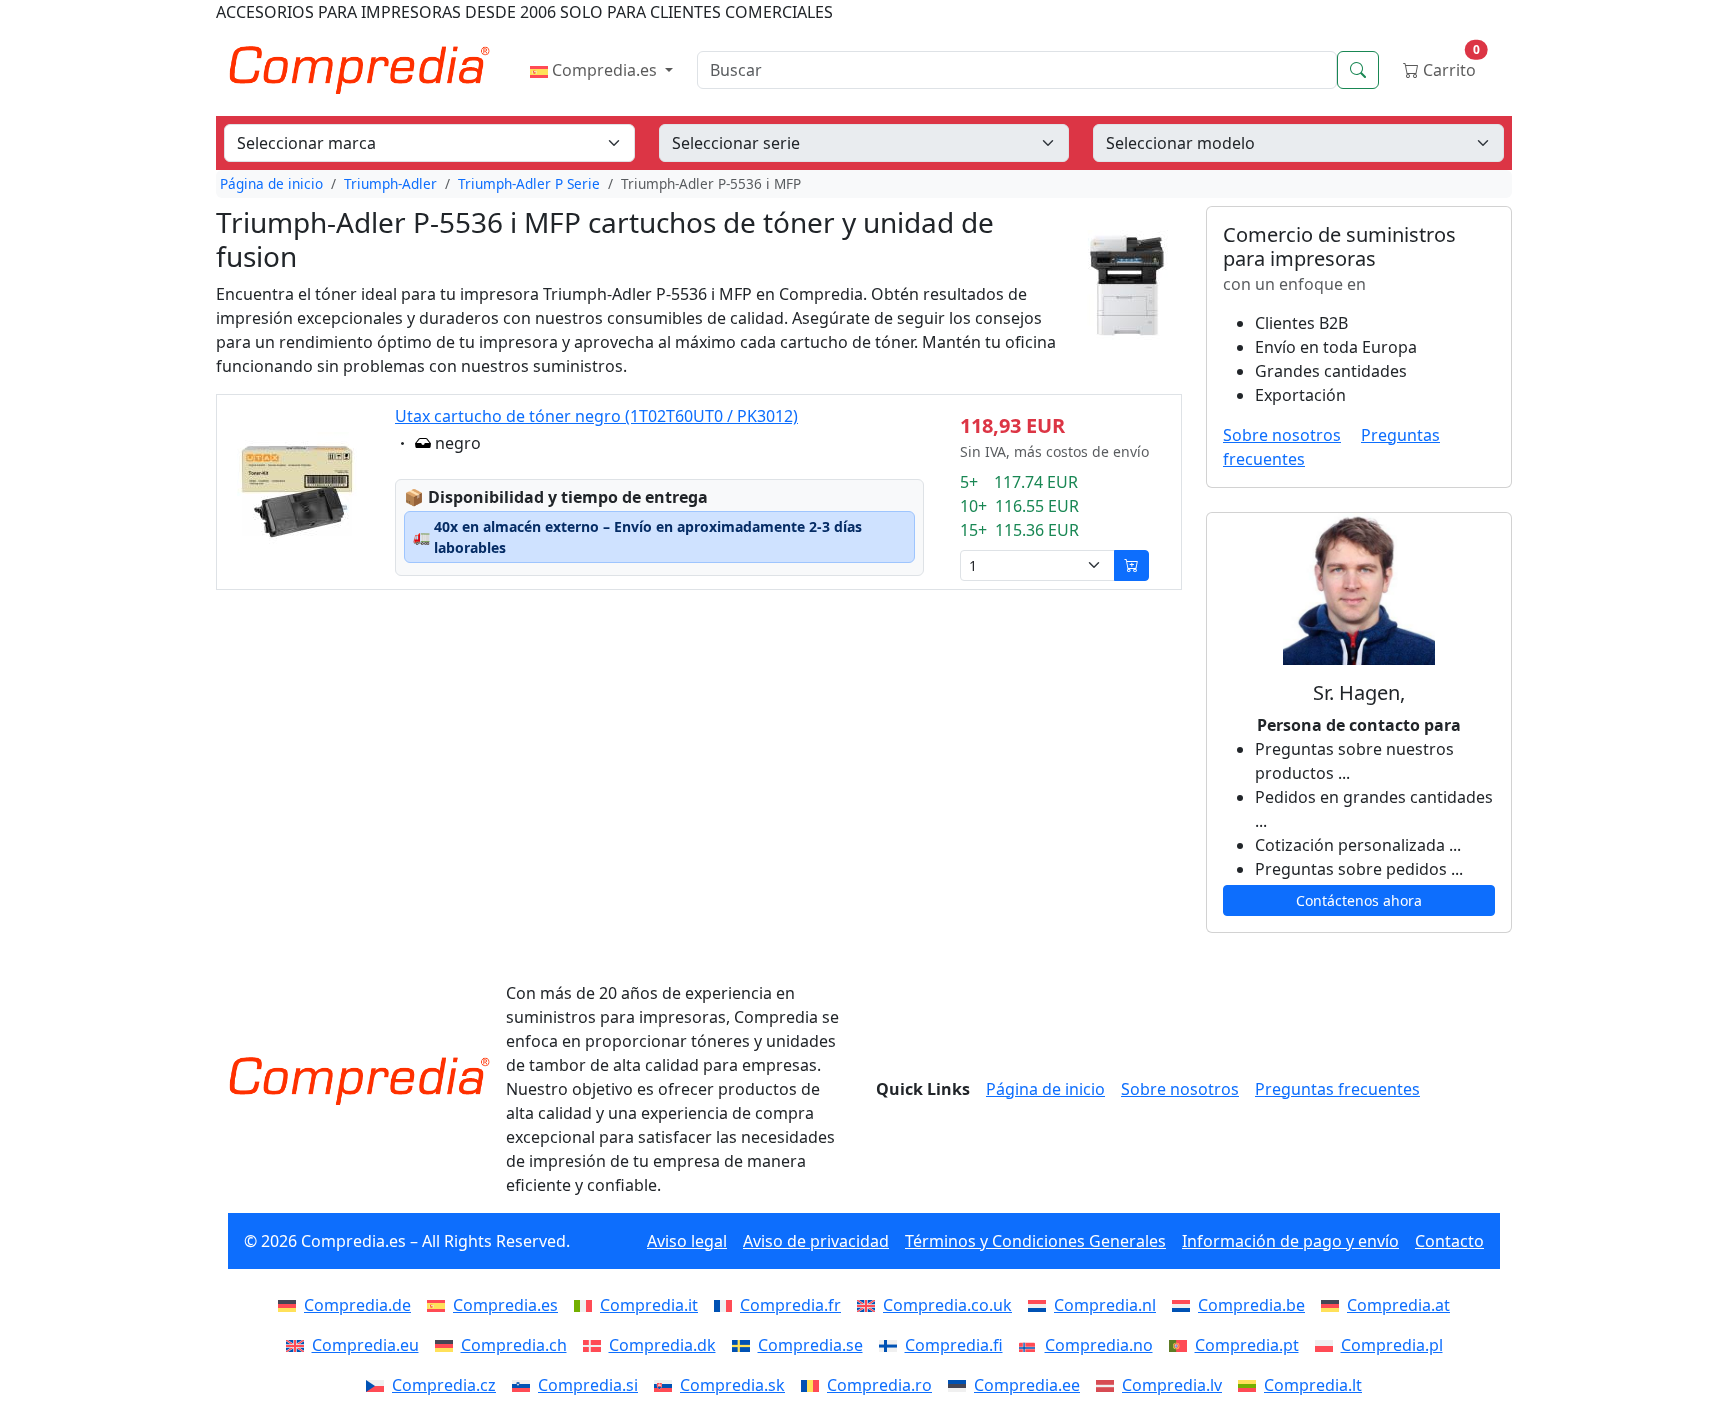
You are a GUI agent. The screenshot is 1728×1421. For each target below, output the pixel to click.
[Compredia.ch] (448, 1345)
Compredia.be (1251, 1305)
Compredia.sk (732, 1385)
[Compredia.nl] (1041, 1305)
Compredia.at (1398, 1305)
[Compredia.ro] (814, 1385)
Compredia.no (1099, 1345)
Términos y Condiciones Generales (1035, 1241)
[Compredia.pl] (1328, 1345)
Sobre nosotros (1282, 435)
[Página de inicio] (359, 1081)
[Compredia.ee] (961, 1385)
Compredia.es (604, 70)
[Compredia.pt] (1182, 1345)
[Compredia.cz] (379, 1385)
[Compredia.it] (587, 1305)
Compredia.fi (954, 1345)
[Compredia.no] (1032, 1345)
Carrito (1449, 65)
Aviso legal (687, 1241)
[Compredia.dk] (596, 1345)
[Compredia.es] (440, 1305)
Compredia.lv (1172, 1385)
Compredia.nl (1105, 1305)
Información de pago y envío (1290, 1241)
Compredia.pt (1247, 1345)
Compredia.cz (444, 1385)
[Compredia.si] (525, 1385)
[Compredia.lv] (1109, 1385)
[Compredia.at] (1334, 1305)
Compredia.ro (879, 1385)
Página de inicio (271, 183)
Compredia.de (357, 1305)
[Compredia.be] (1185, 1305)
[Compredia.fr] (727, 1305)
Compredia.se (810, 1345)
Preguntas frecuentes (1337, 1089)
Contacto (1449, 1241)
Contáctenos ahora (1359, 900)
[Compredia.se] (745, 1345)
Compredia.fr (790, 1305)
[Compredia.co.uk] (870, 1305)
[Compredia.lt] (1251, 1385)
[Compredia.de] (291, 1305)
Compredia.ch (514, 1345)
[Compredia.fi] (892, 1345)
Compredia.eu (365, 1345)
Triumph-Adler (390, 183)
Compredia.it (649, 1305)
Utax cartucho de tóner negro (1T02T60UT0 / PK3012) (596, 416)
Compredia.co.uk (947, 1305)
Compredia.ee (1027, 1385)
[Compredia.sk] (667, 1385)
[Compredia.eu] (299, 1345)
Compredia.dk (662, 1345)
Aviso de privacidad (816, 1241)
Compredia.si (588, 1385)
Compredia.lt (1313, 1385)
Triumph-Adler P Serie (529, 183)
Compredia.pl (1392, 1345)
